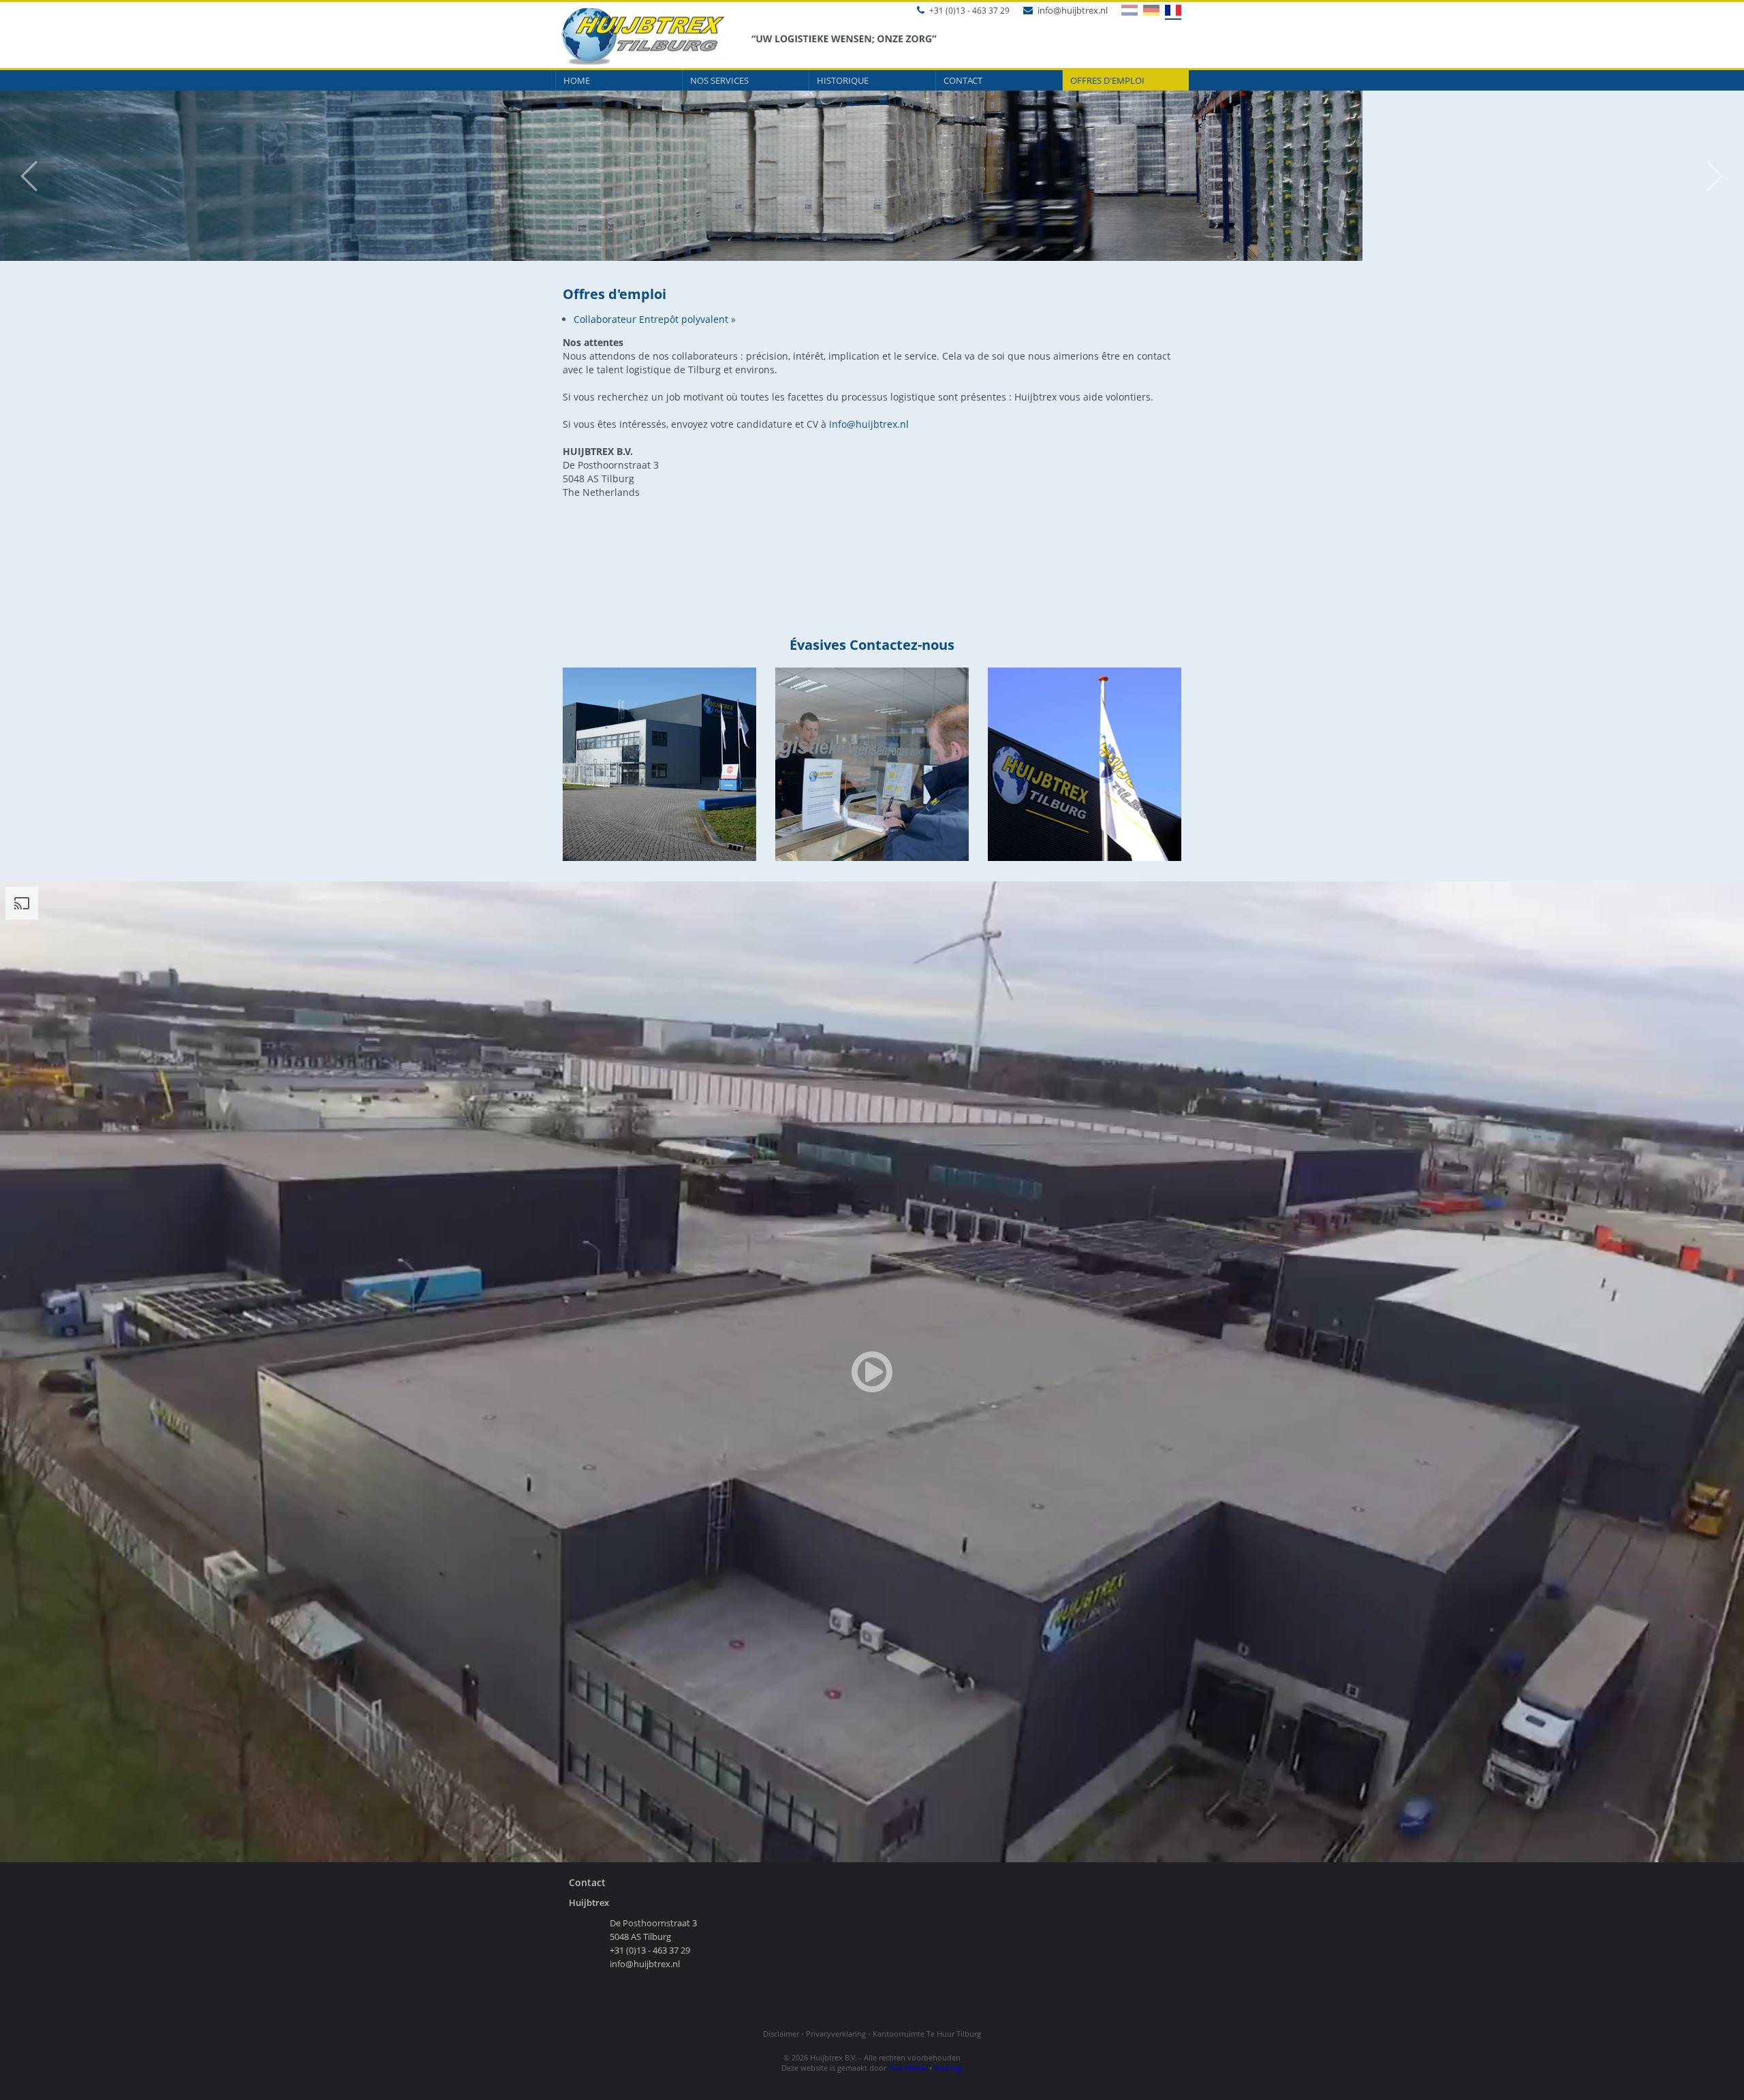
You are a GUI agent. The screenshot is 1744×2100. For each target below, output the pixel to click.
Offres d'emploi (1107, 80)
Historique (843, 80)
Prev (22, 176)
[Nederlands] (1126, 10)
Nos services (719, 80)
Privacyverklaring (836, 2034)
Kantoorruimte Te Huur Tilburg (927, 2034)
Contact (963, 80)
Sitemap (948, 2068)
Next (1722, 176)
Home (577, 80)
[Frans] (1170, 11)
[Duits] (1149, 10)
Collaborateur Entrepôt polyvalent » (655, 319)
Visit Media (908, 2068)
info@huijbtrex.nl (1073, 10)
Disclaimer (781, 2034)
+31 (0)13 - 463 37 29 (969, 11)
